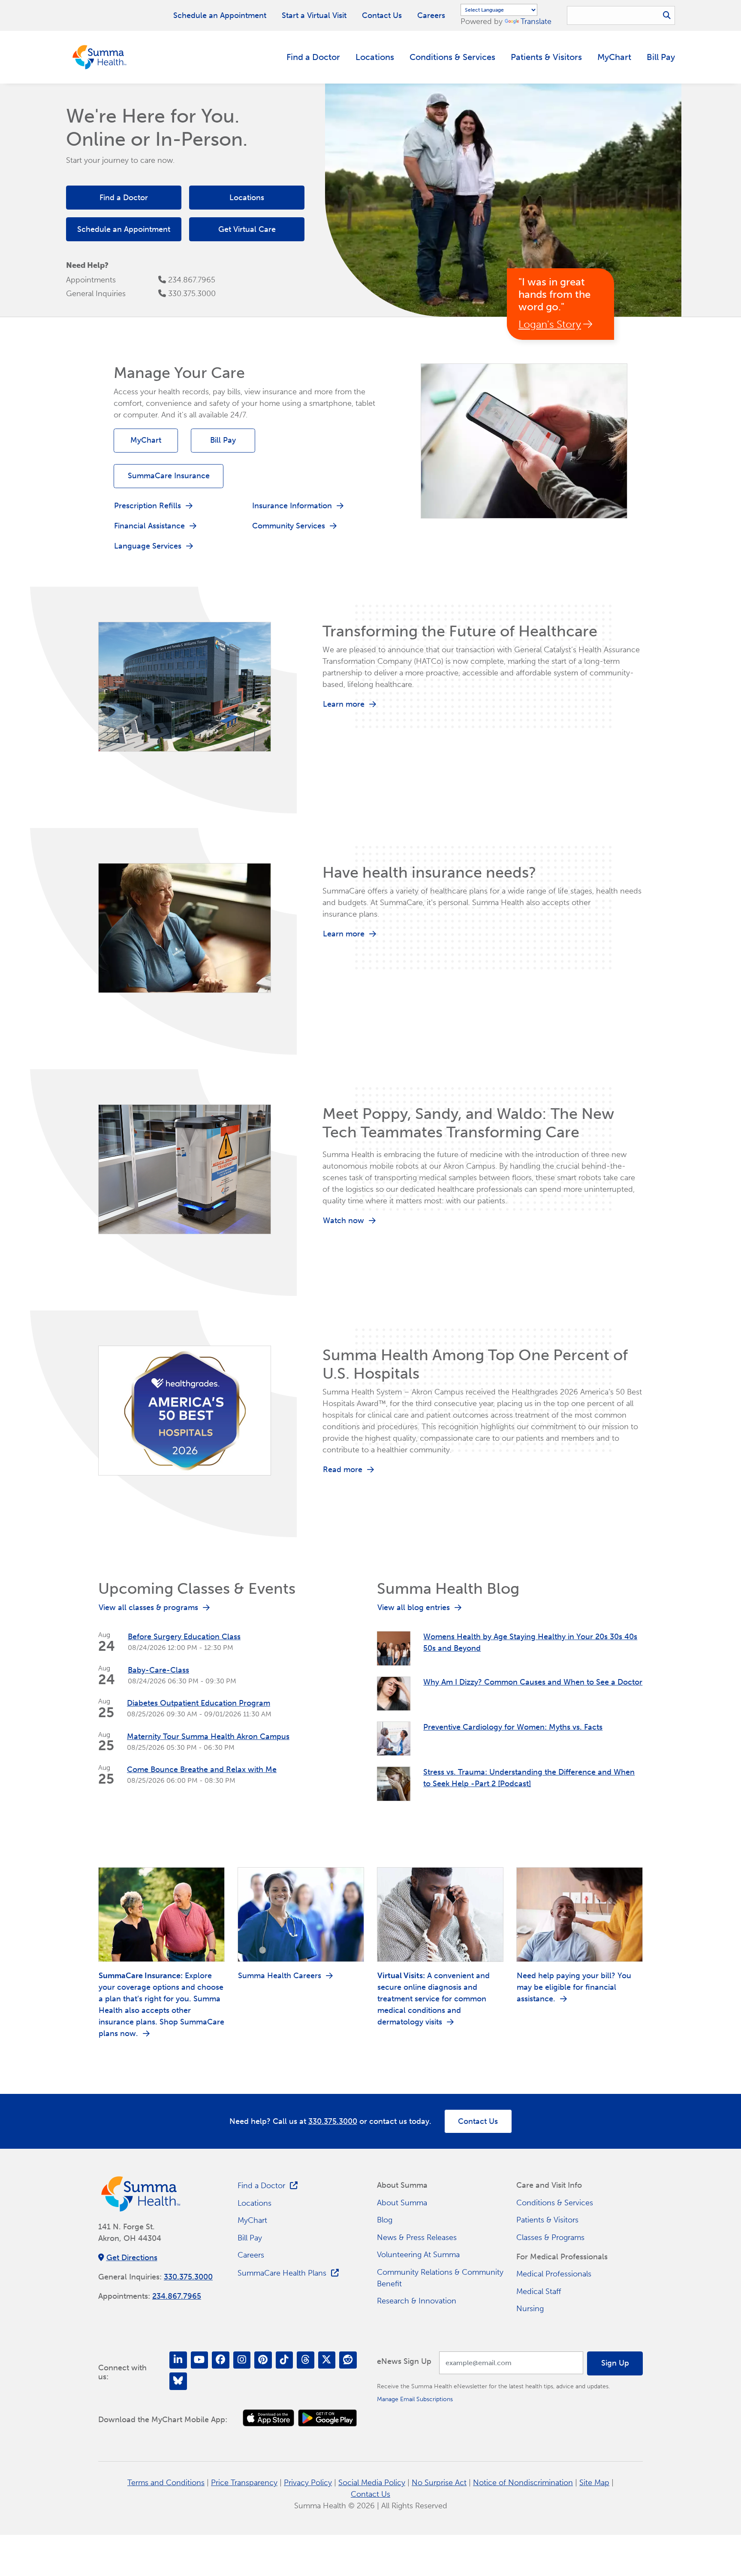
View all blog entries (414, 1607)
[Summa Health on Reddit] (348, 2360)
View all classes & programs (148, 1607)
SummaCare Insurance (169, 476)
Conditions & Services (452, 57)
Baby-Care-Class (158, 1670)
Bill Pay (661, 57)
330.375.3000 (192, 294)
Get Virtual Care (247, 229)
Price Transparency (244, 2483)
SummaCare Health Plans (282, 2273)
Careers (431, 15)
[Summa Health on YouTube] (200, 2360)
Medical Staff (539, 2291)
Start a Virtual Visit (314, 15)
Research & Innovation (417, 2301)
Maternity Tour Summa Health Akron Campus (208, 1736)
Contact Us (382, 15)
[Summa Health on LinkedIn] (178, 2360)
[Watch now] (185, 1169)
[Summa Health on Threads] (306, 2360)
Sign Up (615, 2363)
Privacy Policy (308, 2483)
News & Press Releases (417, 2237)
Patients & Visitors (546, 57)
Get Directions (132, 2258)
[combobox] (621, 15)
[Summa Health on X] (327, 2360)
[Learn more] (185, 686)
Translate (536, 21)
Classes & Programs (550, 2237)
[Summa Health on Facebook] (221, 2360)
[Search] (667, 16)
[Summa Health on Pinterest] (263, 2360)
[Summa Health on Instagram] (242, 2360)
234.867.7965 (192, 280)
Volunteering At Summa (418, 2255)
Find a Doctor (313, 57)
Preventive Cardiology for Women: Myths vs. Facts (513, 1727)
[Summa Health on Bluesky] (178, 2381)
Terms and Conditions (166, 2483)
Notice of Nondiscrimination (523, 2483)
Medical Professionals (554, 2274)
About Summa (402, 2203)
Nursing (530, 2309)
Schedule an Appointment (220, 15)
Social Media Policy (372, 2483)
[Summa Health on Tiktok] (285, 2360)
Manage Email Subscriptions (415, 2399)
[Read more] (185, 1410)
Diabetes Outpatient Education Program (199, 1703)
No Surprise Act (439, 2483)
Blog (385, 2220)
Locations (375, 57)
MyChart (614, 57)
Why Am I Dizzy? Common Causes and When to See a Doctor (533, 1682)
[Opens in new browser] (268, 2418)
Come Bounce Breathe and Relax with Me (202, 1769)
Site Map (594, 2483)
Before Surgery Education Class (184, 1637)
